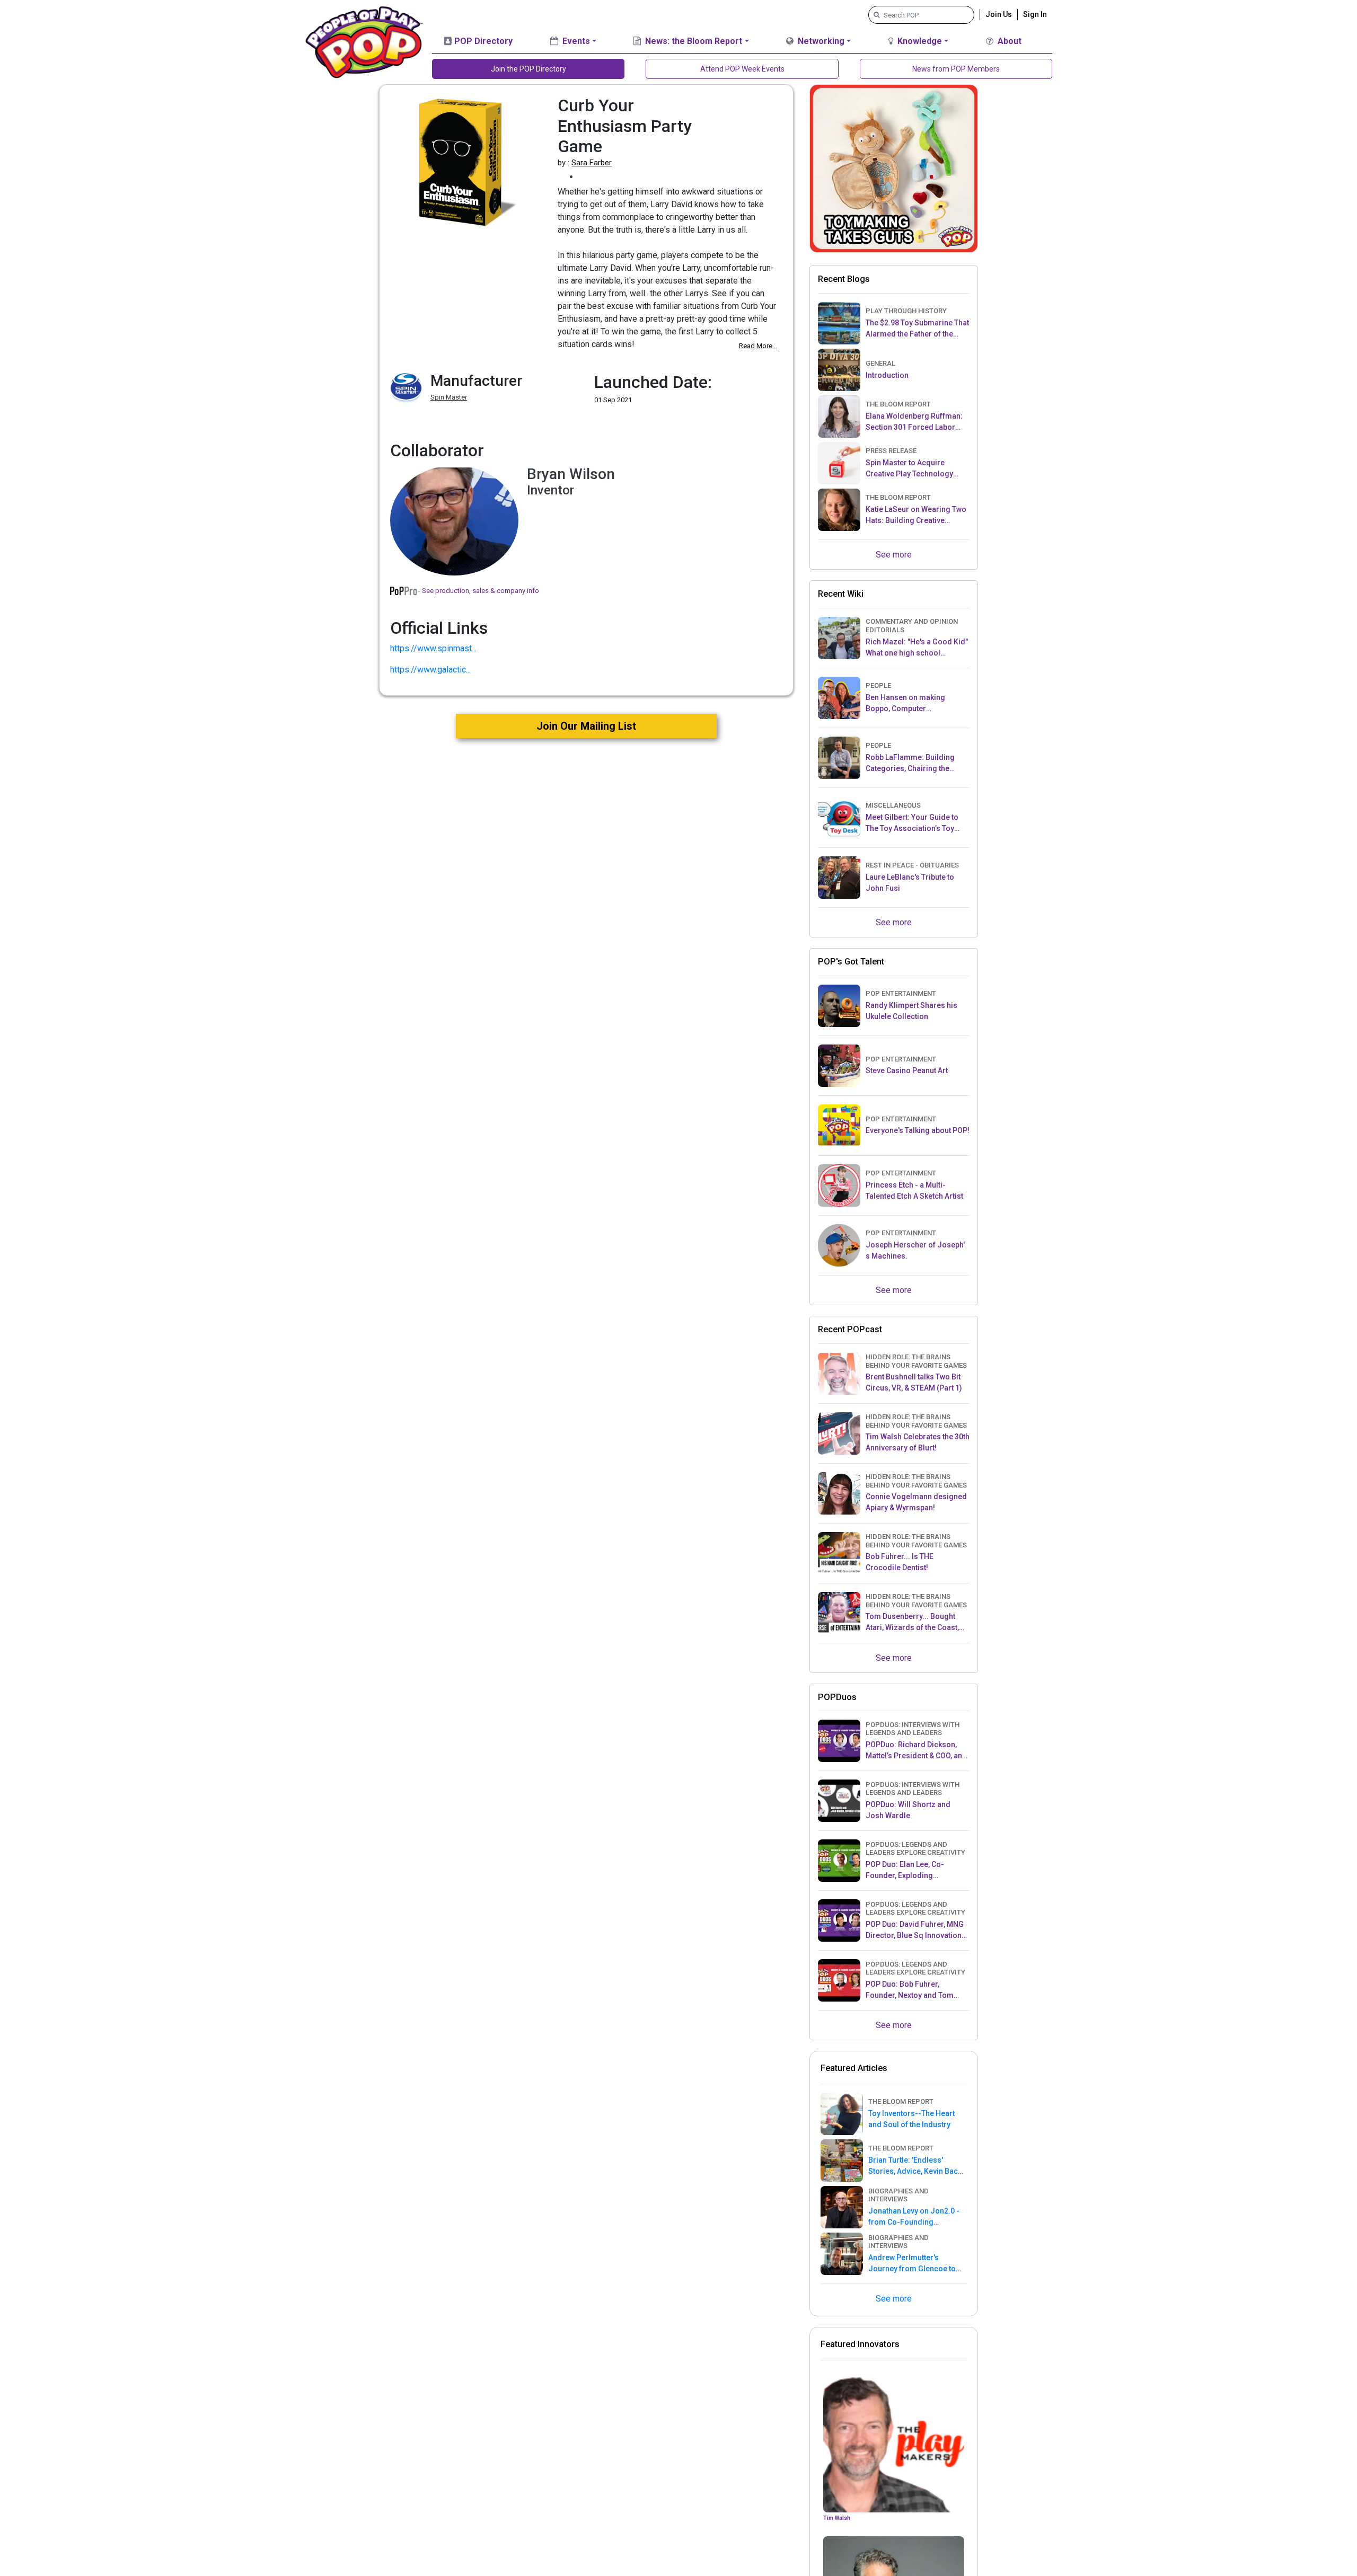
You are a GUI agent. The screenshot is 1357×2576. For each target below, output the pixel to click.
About (1008, 41)
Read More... (758, 346)
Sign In (1035, 14)
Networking (820, 41)
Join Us (999, 14)
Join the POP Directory (528, 69)
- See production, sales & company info (478, 591)
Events (575, 41)
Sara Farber (592, 163)
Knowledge (919, 41)
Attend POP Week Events (742, 69)
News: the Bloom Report (693, 41)
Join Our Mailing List (586, 726)
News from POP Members (956, 69)
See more (894, 555)
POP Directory (482, 41)
